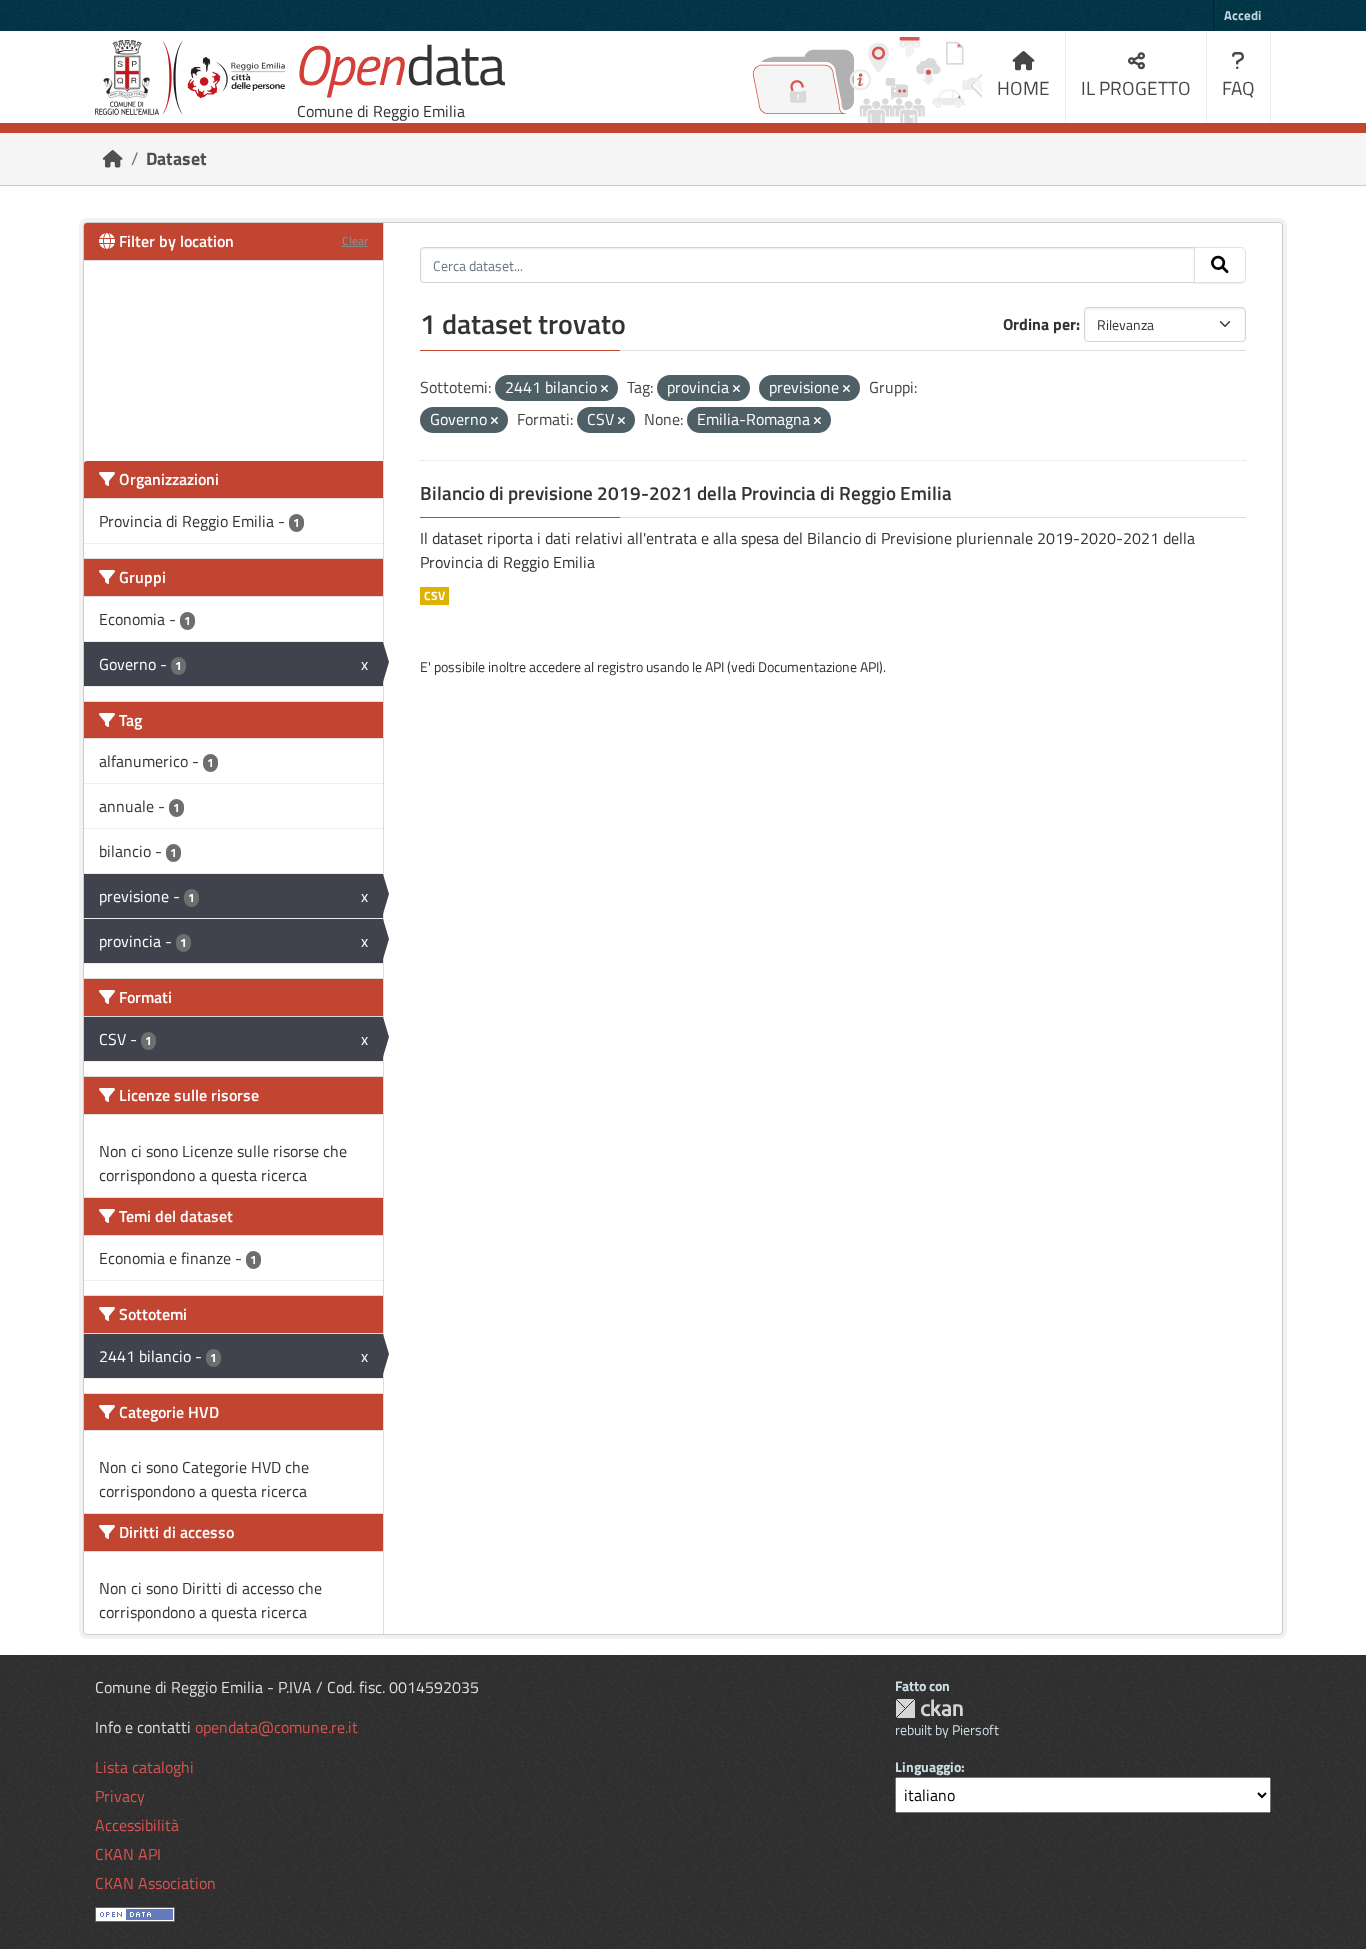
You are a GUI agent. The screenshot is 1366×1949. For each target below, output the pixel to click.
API (714, 666)
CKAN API (128, 1854)
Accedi (1242, 15)
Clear (355, 240)
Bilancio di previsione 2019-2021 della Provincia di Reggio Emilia (686, 493)
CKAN (929, 1708)
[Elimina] (604, 389)
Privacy (120, 1796)
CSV (434, 596)
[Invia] (1220, 265)
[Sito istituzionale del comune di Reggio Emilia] (190, 77)
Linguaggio (928, 1766)
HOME (1023, 87)
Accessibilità (137, 1825)
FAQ (1238, 87)
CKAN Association (155, 1883)
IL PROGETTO (1136, 87)
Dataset (176, 158)
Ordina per (1039, 324)
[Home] (113, 158)
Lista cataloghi (144, 1767)
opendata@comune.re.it (276, 1727)
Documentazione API (818, 666)
